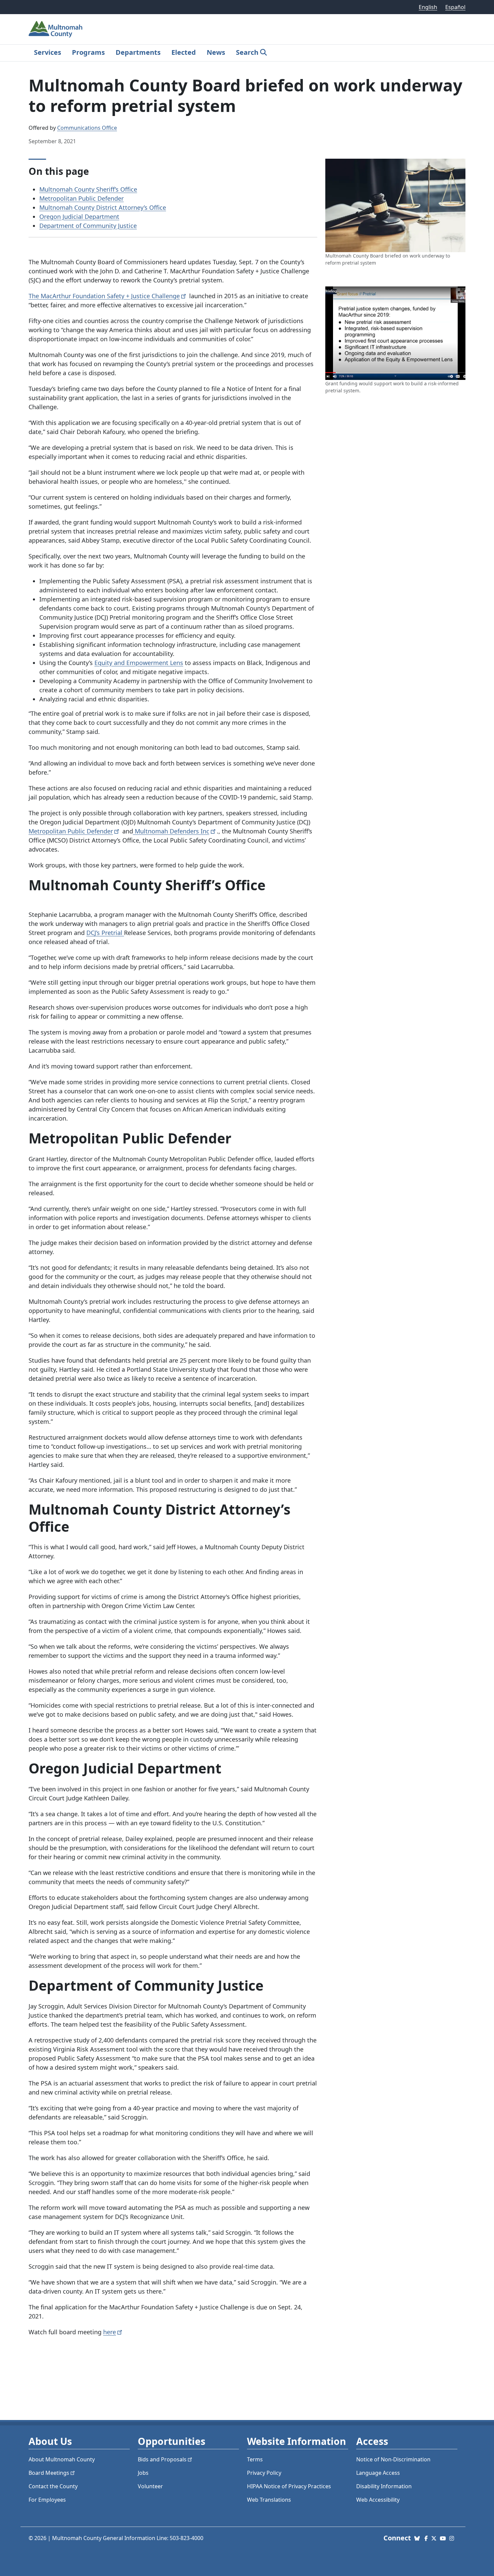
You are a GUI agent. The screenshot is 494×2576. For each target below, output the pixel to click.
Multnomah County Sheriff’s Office (88, 189)
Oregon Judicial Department (79, 217)
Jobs (143, 2473)
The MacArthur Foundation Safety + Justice (104, 296)
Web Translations (269, 2500)
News (216, 52)
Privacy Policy (264, 2473)
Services (48, 52)
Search (247, 52)
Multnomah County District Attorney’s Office (103, 207)
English (428, 7)
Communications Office (87, 128)
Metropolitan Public (71, 831)
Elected (184, 52)
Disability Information (384, 2486)
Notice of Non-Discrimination (393, 2459)
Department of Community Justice (88, 226)
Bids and (162, 2459)
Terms (255, 2459)
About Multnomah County (62, 2459)
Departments (138, 52)
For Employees (47, 2500)
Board (49, 2473)
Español (455, 7)
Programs (88, 52)
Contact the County (53, 2486)
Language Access (378, 2473)
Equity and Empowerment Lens (139, 663)
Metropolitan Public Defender (81, 198)
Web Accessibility (378, 2500)
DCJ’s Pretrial (105, 933)
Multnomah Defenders (171, 831)
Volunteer (150, 2486)
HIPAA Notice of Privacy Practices (289, 2486)
